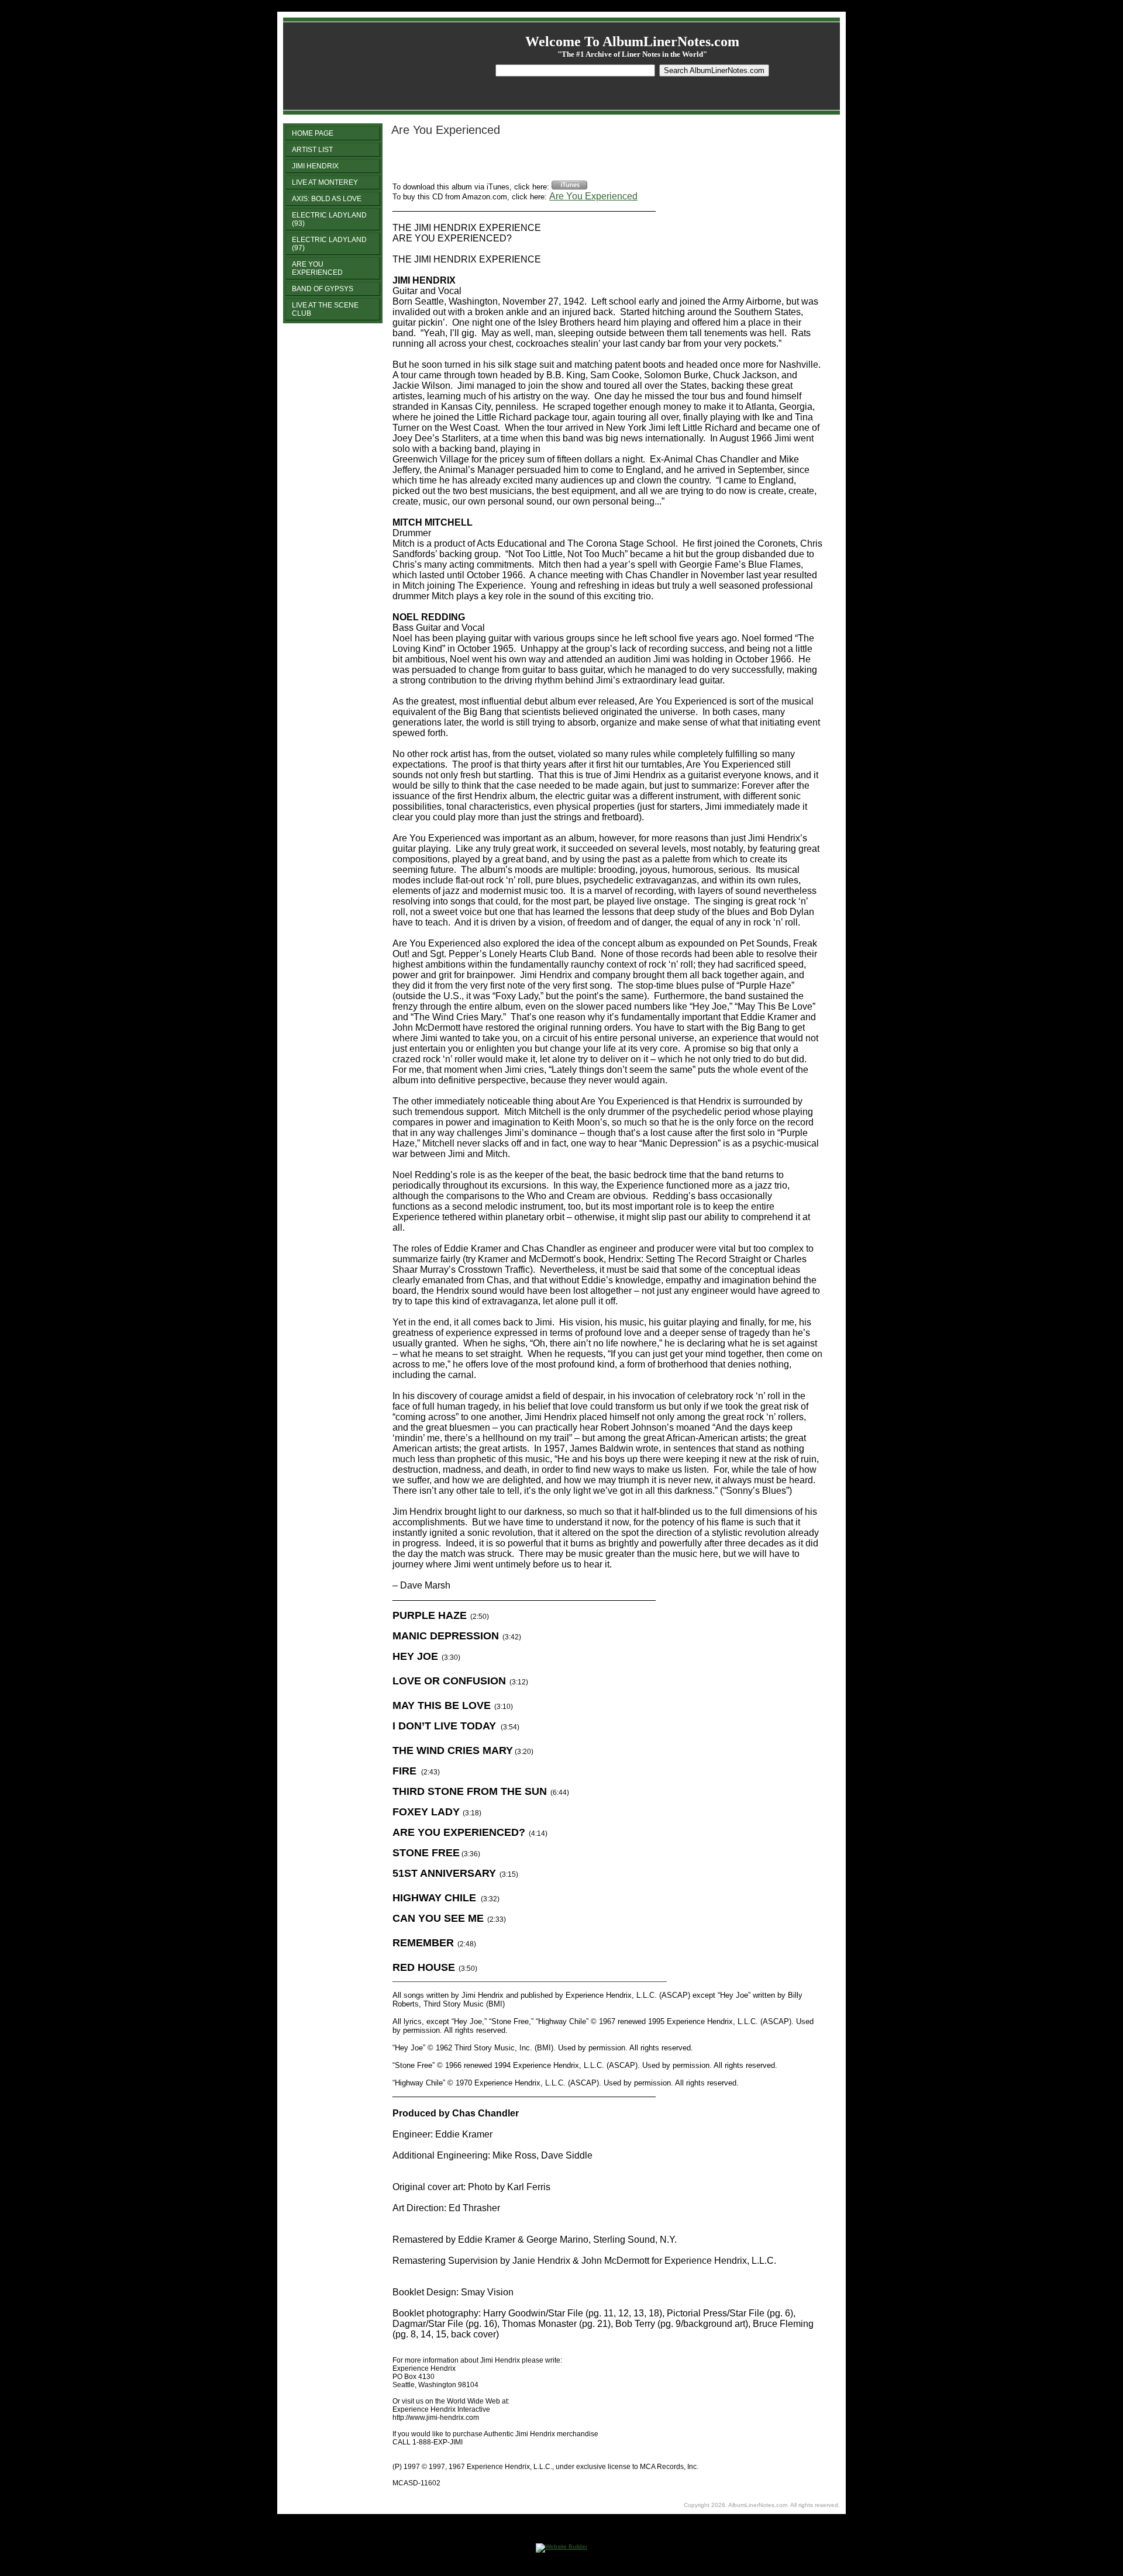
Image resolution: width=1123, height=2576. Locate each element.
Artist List (312, 150)
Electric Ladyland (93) (329, 219)
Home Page (313, 133)
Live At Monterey (325, 182)
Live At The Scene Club (325, 309)
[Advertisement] (529, 163)
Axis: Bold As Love (327, 199)
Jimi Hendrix (315, 166)
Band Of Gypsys (323, 289)
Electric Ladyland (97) (329, 244)
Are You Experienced (317, 268)
